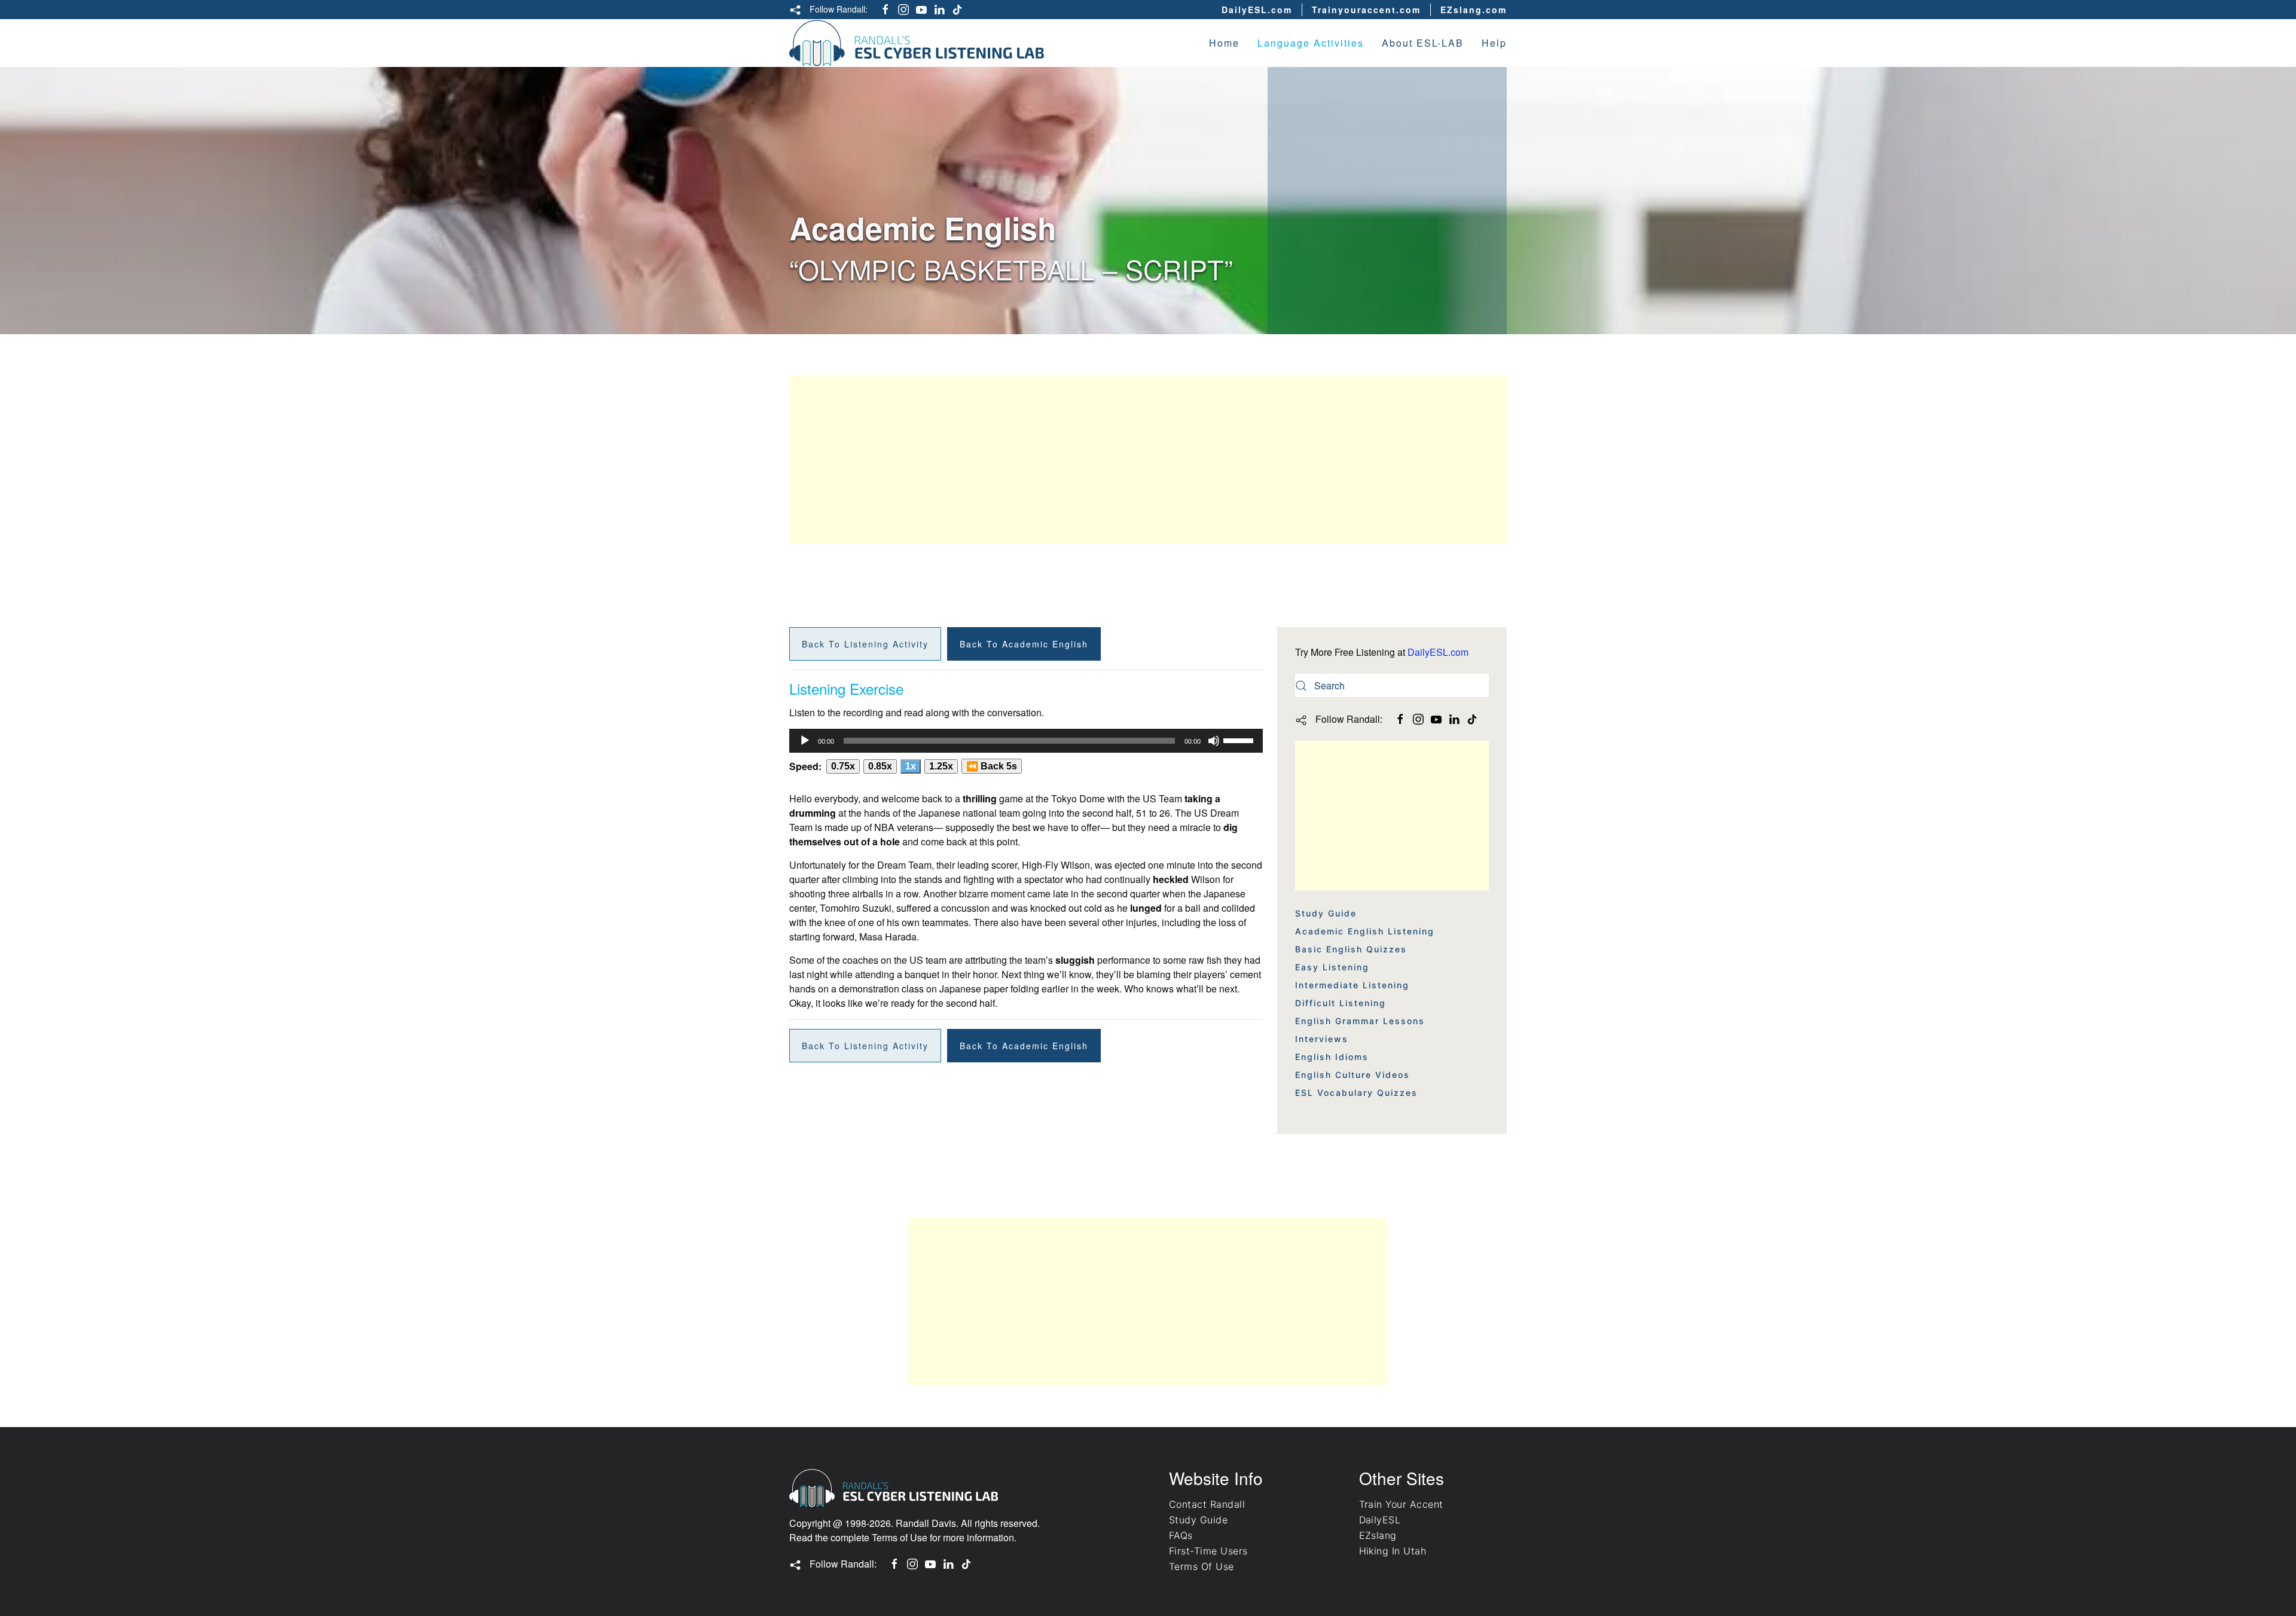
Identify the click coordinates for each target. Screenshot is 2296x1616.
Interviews (1322, 1039)
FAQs (1181, 1535)
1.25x (941, 766)
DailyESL (1380, 1520)
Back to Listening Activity (865, 644)
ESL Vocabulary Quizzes (1356, 1093)
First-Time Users (1208, 1551)
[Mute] (1214, 741)
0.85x (880, 766)
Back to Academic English (1024, 644)
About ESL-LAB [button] (1423, 43)
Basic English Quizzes (1351, 949)
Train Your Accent (1401, 1504)
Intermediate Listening (1352, 985)
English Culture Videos (1352, 1075)
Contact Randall (1207, 1504)
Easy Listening (1332, 967)
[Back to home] (917, 43)
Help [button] (1494, 43)
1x (911, 766)
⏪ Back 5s (992, 766)
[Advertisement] (1148, 460)
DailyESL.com (1257, 10)
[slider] (1240, 740)
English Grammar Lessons (1360, 1021)
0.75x (843, 766)
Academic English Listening (1365, 931)
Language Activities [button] (1311, 43)
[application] (1026, 741)
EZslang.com (1474, 10)
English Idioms (1332, 1057)
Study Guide (1326, 913)
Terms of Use (900, 1537)
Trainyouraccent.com (1366, 10)
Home (1224, 43)
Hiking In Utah (1393, 1551)
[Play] (805, 741)
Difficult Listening (1341, 1003)
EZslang (1378, 1535)
